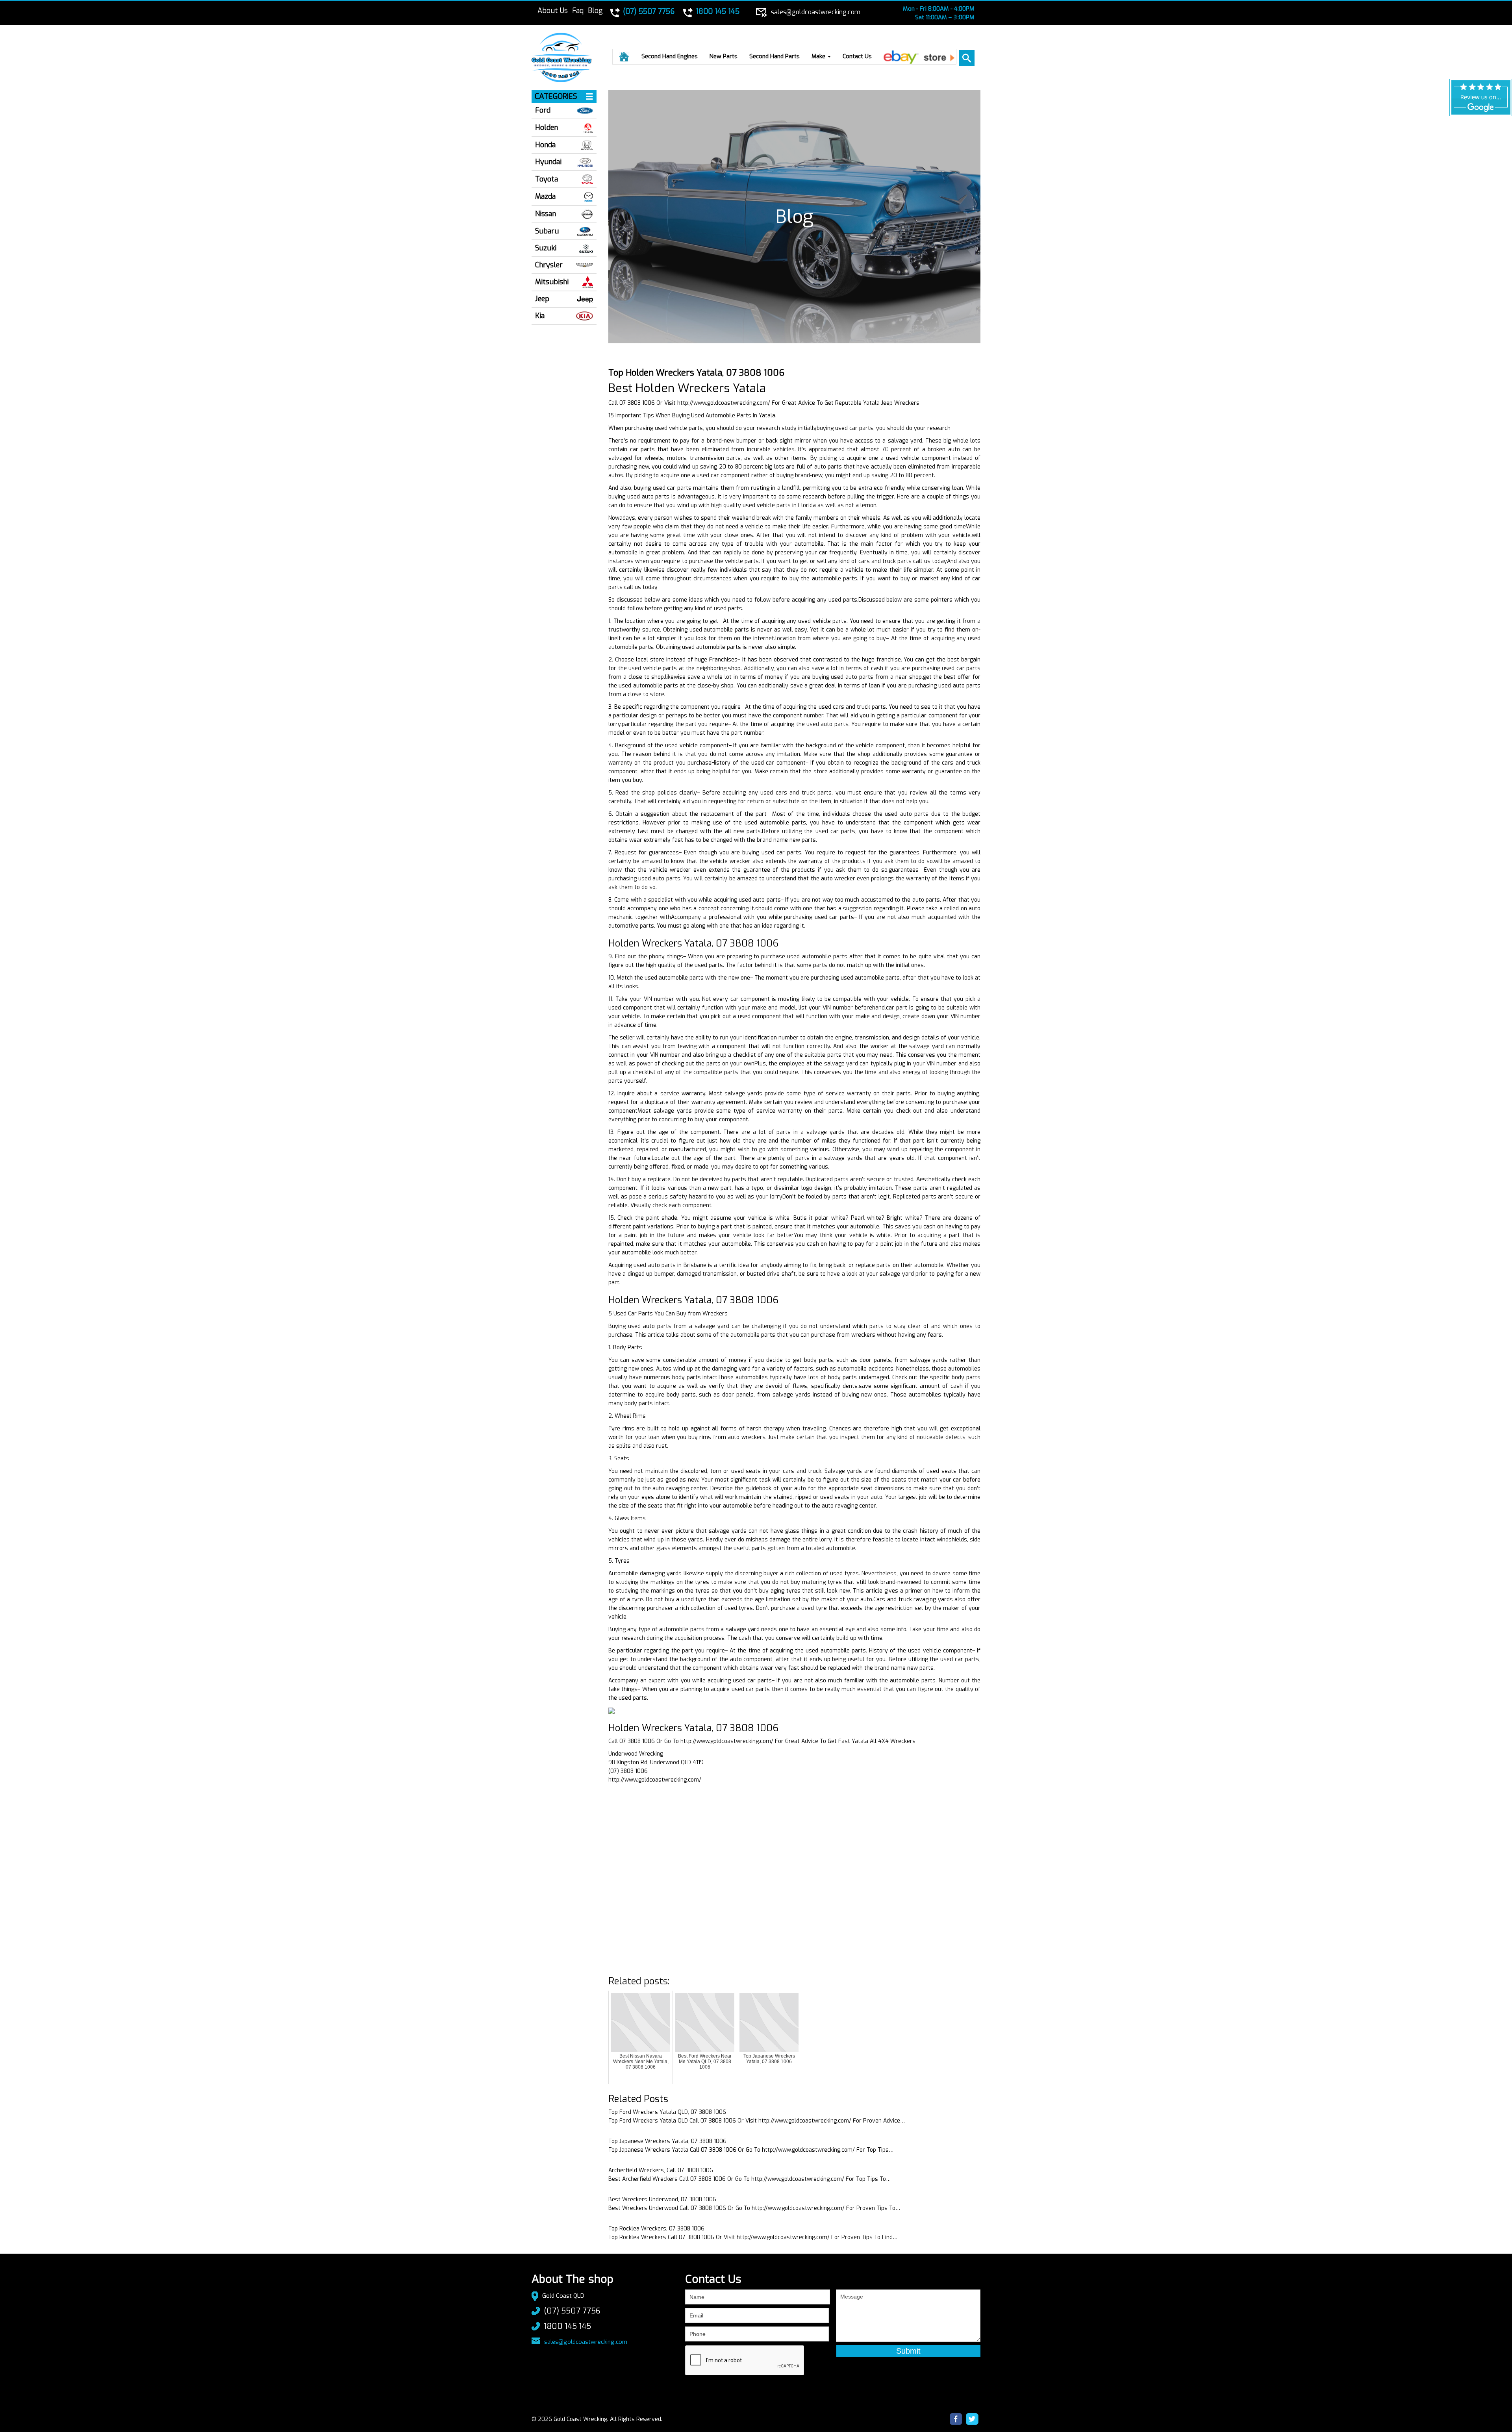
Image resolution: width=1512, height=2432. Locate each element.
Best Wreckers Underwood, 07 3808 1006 (662, 2200)
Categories (556, 96)
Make (819, 56)
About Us (553, 11)
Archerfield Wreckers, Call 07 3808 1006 (661, 2170)
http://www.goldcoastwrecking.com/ (724, 403)
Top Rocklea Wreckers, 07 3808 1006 (656, 2229)
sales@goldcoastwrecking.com (586, 2342)
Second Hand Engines (670, 56)
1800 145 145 (567, 2326)
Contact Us (857, 56)
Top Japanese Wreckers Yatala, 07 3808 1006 (667, 2141)
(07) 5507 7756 (572, 2311)
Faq (578, 11)
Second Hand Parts (775, 56)
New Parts (724, 56)
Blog (595, 11)
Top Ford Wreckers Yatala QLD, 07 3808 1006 (667, 2112)
